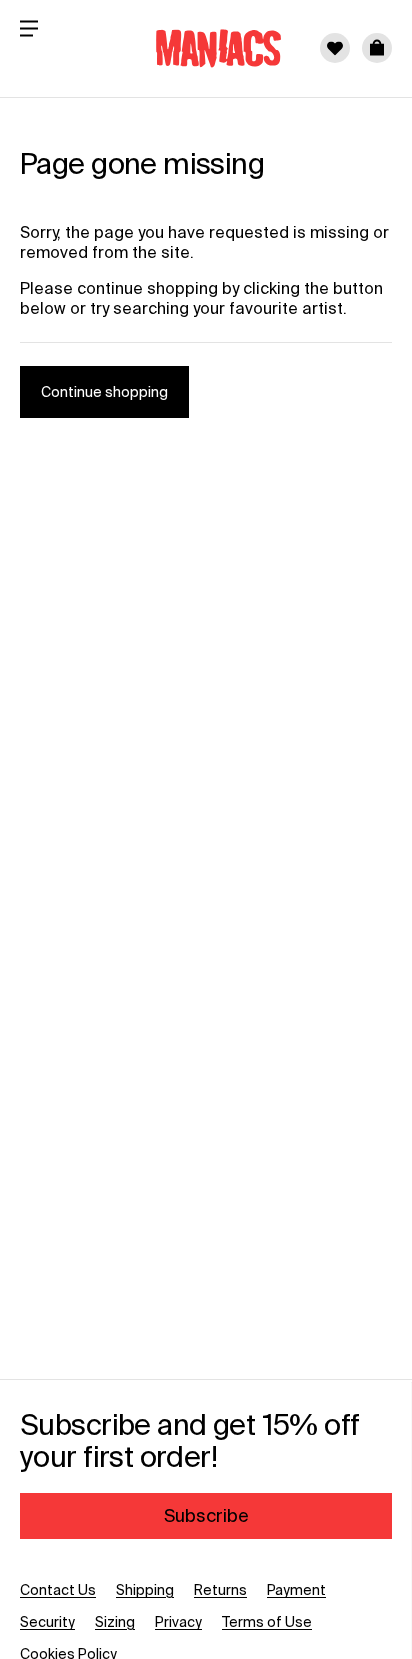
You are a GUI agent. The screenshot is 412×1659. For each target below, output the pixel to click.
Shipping (145, 1590)
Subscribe (206, 1515)
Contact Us (58, 1590)
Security (47, 1622)
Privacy (178, 1622)
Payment (296, 1590)
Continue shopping (104, 392)
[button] (377, 48)
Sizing (115, 1622)
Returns (220, 1590)
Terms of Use (267, 1622)
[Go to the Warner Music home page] (206, 48)
